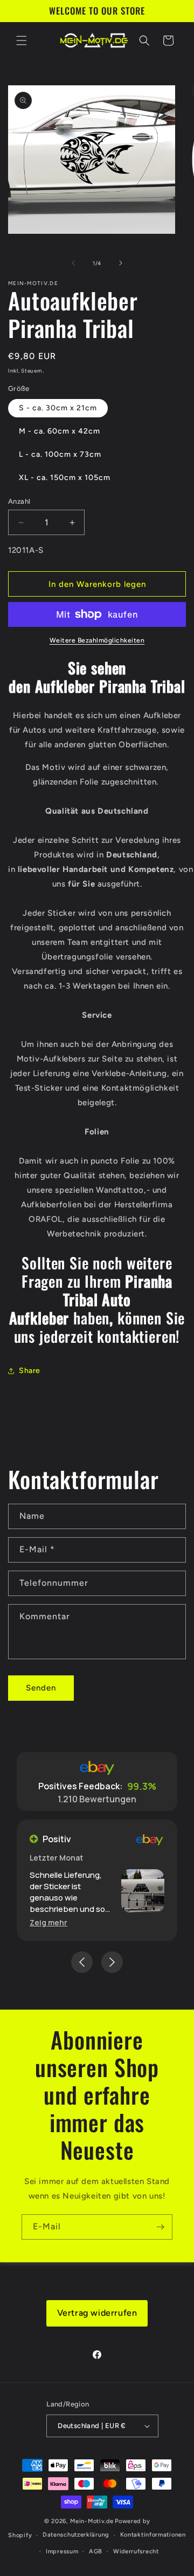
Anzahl (19, 501)
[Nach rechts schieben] (121, 263)
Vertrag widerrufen (97, 2313)
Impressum (62, 2551)
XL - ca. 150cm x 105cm (65, 478)
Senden (41, 1688)
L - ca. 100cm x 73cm (60, 454)
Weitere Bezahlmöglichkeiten (97, 640)
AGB (96, 2551)
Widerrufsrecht (136, 2551)
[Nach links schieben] (73, 263)
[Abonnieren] (160, 2227)
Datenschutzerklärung (76, 2535)
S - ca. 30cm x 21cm (58, 408)
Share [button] (30, 1371)
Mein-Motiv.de (92, 2521)
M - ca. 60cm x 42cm (60, 431)
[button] (22, 40)
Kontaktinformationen (153, 2535)
